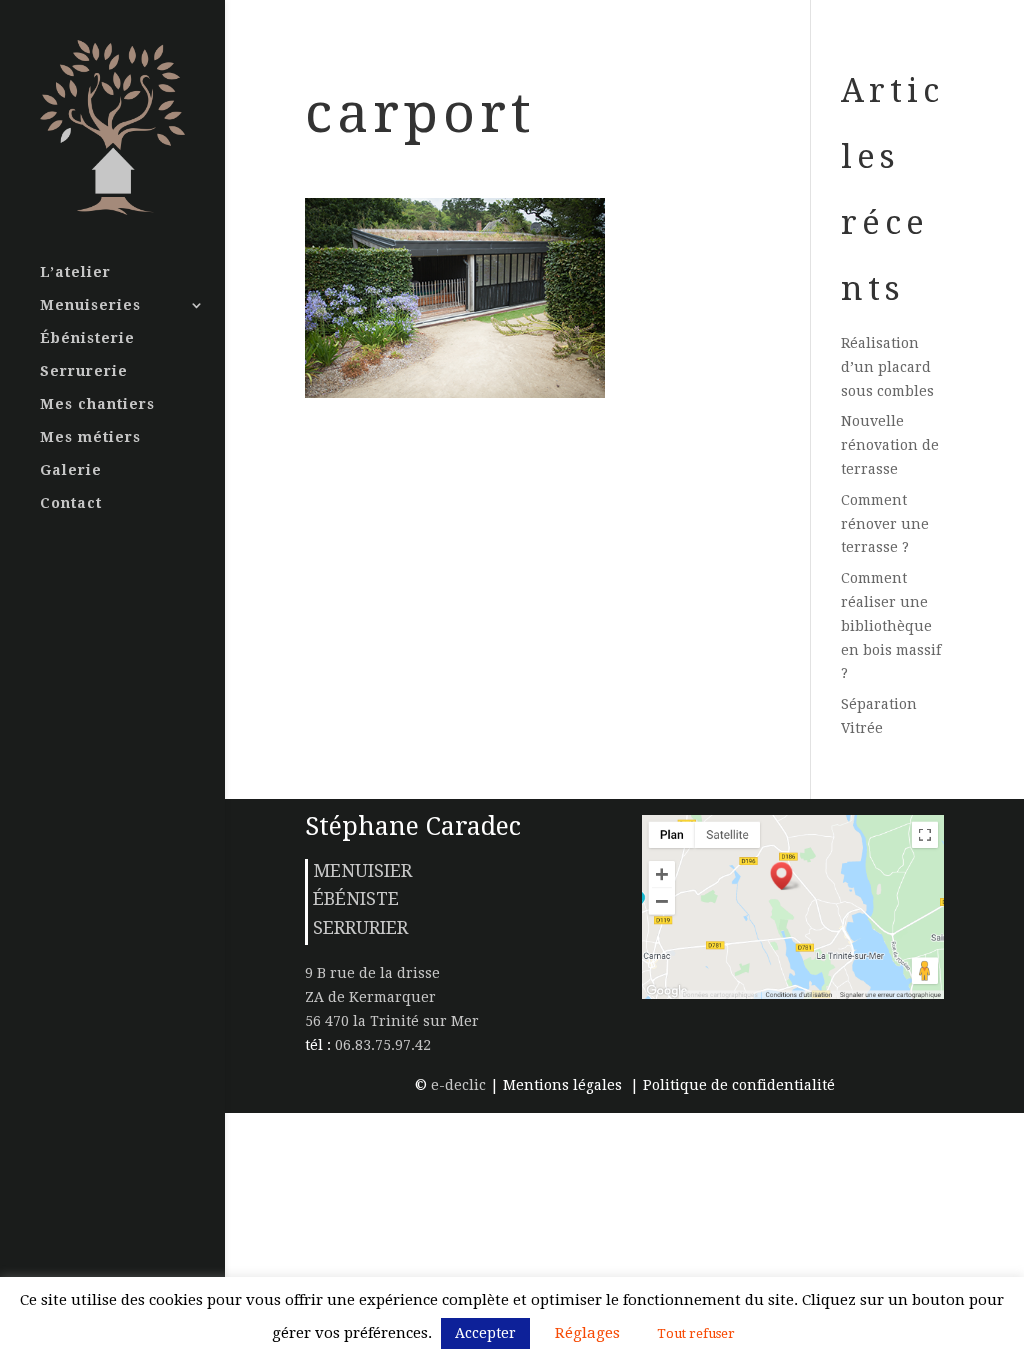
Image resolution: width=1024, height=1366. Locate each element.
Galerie (71, 470)
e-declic (458, 1085)
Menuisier (362, 870)
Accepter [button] (485, 1333)
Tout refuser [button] (696, 1333)
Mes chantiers (97, 404)
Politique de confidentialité (739, 1085)
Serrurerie (84, 371)
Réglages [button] (587, 1333)
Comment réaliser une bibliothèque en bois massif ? (891, 625)
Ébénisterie (87, 338)
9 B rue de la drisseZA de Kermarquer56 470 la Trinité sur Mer (392, 997)
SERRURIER (360, 927)
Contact (71, 503)
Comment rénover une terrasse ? (885, 524)
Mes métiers (90, 437)
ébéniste (356, 898)
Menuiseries (90, 305)
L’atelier (75, 272)
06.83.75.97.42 (381, 1045)
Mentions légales (564, 1085)
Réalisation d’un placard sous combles (887, 367)
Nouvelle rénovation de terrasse (890, 445)
